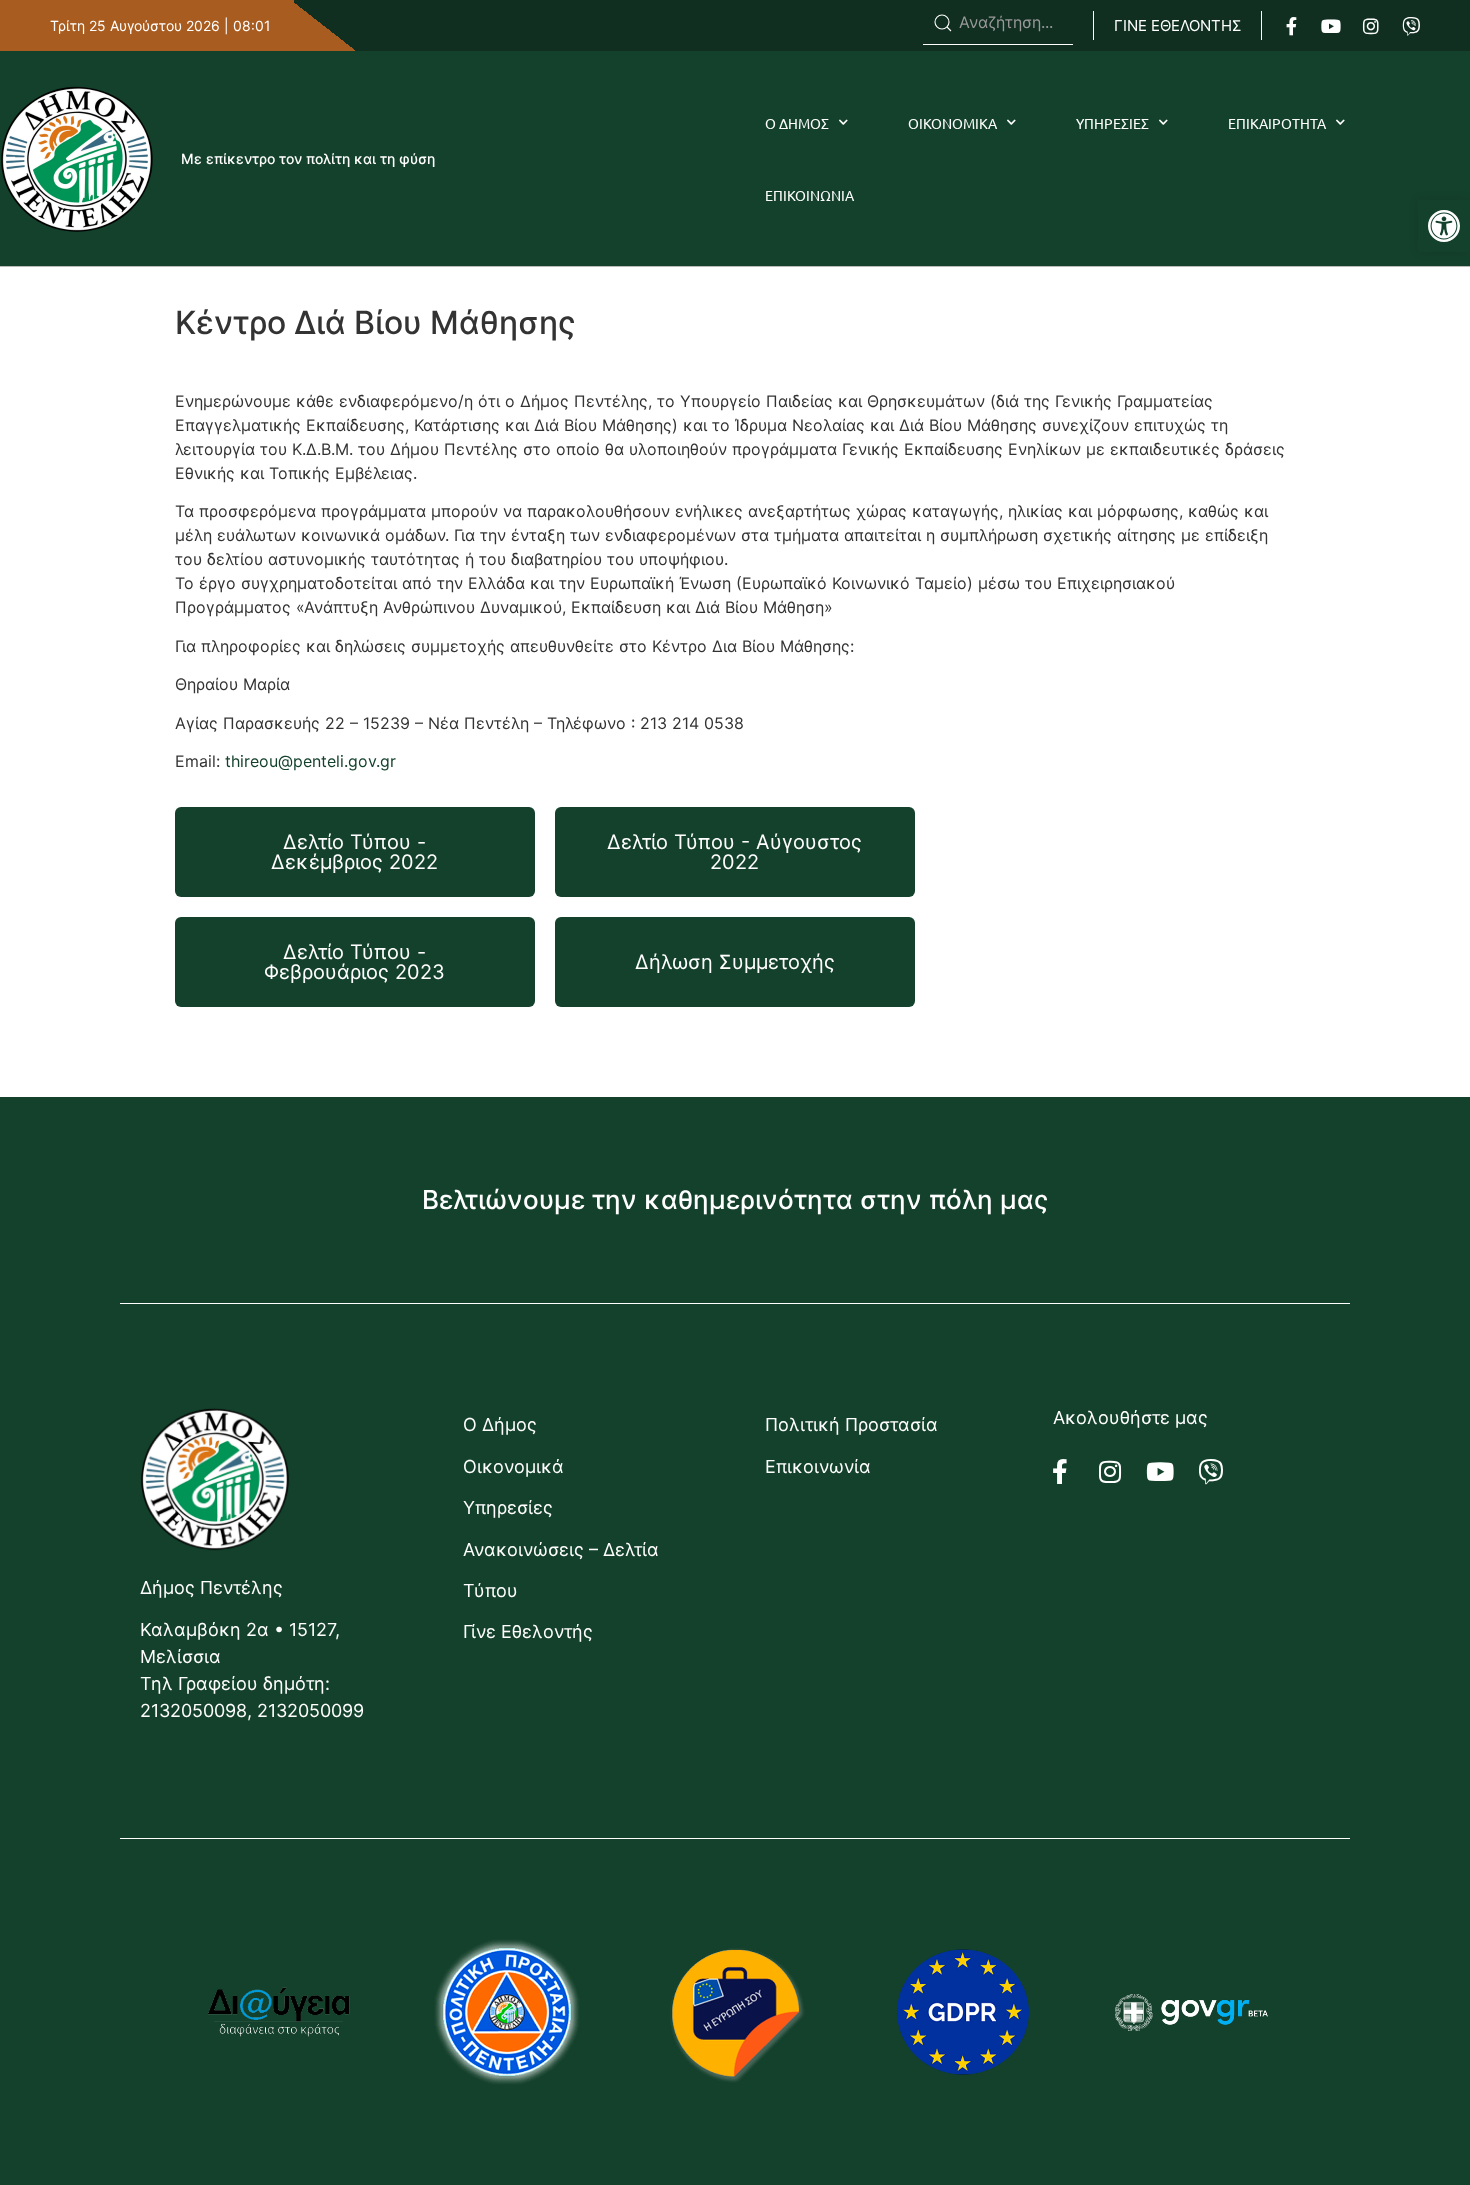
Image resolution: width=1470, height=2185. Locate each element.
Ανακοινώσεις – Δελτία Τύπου (561, 1570)
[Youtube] (1331, 26)
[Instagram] (1371, 26)
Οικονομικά (513, 1466)
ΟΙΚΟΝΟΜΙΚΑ (952, 123)
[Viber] (1411, 26)
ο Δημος (797, 123)
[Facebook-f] (1291, 26)
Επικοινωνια (809, 195)
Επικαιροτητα (1277, 123)
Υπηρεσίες (508, 1507)
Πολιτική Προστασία (851, 1424)
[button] (1444, 226)
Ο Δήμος (500, 1424)
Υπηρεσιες (1112, 123)
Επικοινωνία (818, 1466)
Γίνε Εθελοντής (528, 1631)
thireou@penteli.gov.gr (310, 761)
